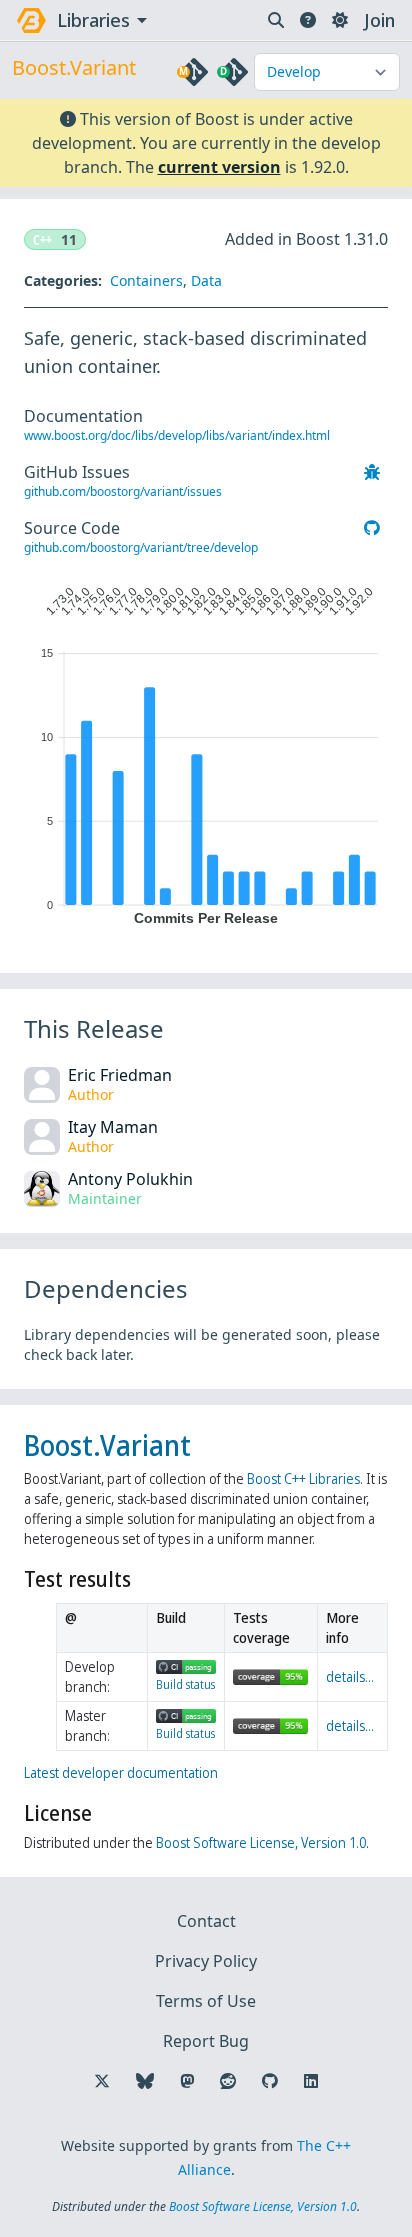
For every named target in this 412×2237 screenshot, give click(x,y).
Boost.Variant (107, 1445)
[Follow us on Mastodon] (187, 2081)
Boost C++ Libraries (303, 1478)
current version (219, 167)
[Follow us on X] (102, 2081)
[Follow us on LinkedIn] (311, 2081)
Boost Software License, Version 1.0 (261, 1842)
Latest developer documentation (121, 1772)
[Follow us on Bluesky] (145, 2081)
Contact (206, 1921)
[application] (206, 751)
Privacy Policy (206, 1961)
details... (350, 1676)
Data (206, 280)
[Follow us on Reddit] (228, 2081)
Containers (146, 280)
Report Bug (206, 2041)
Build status (185, 1684)
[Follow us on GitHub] (270, 2081)
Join (379, 20)
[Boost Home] (31, 20)
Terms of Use (206, 2001)
